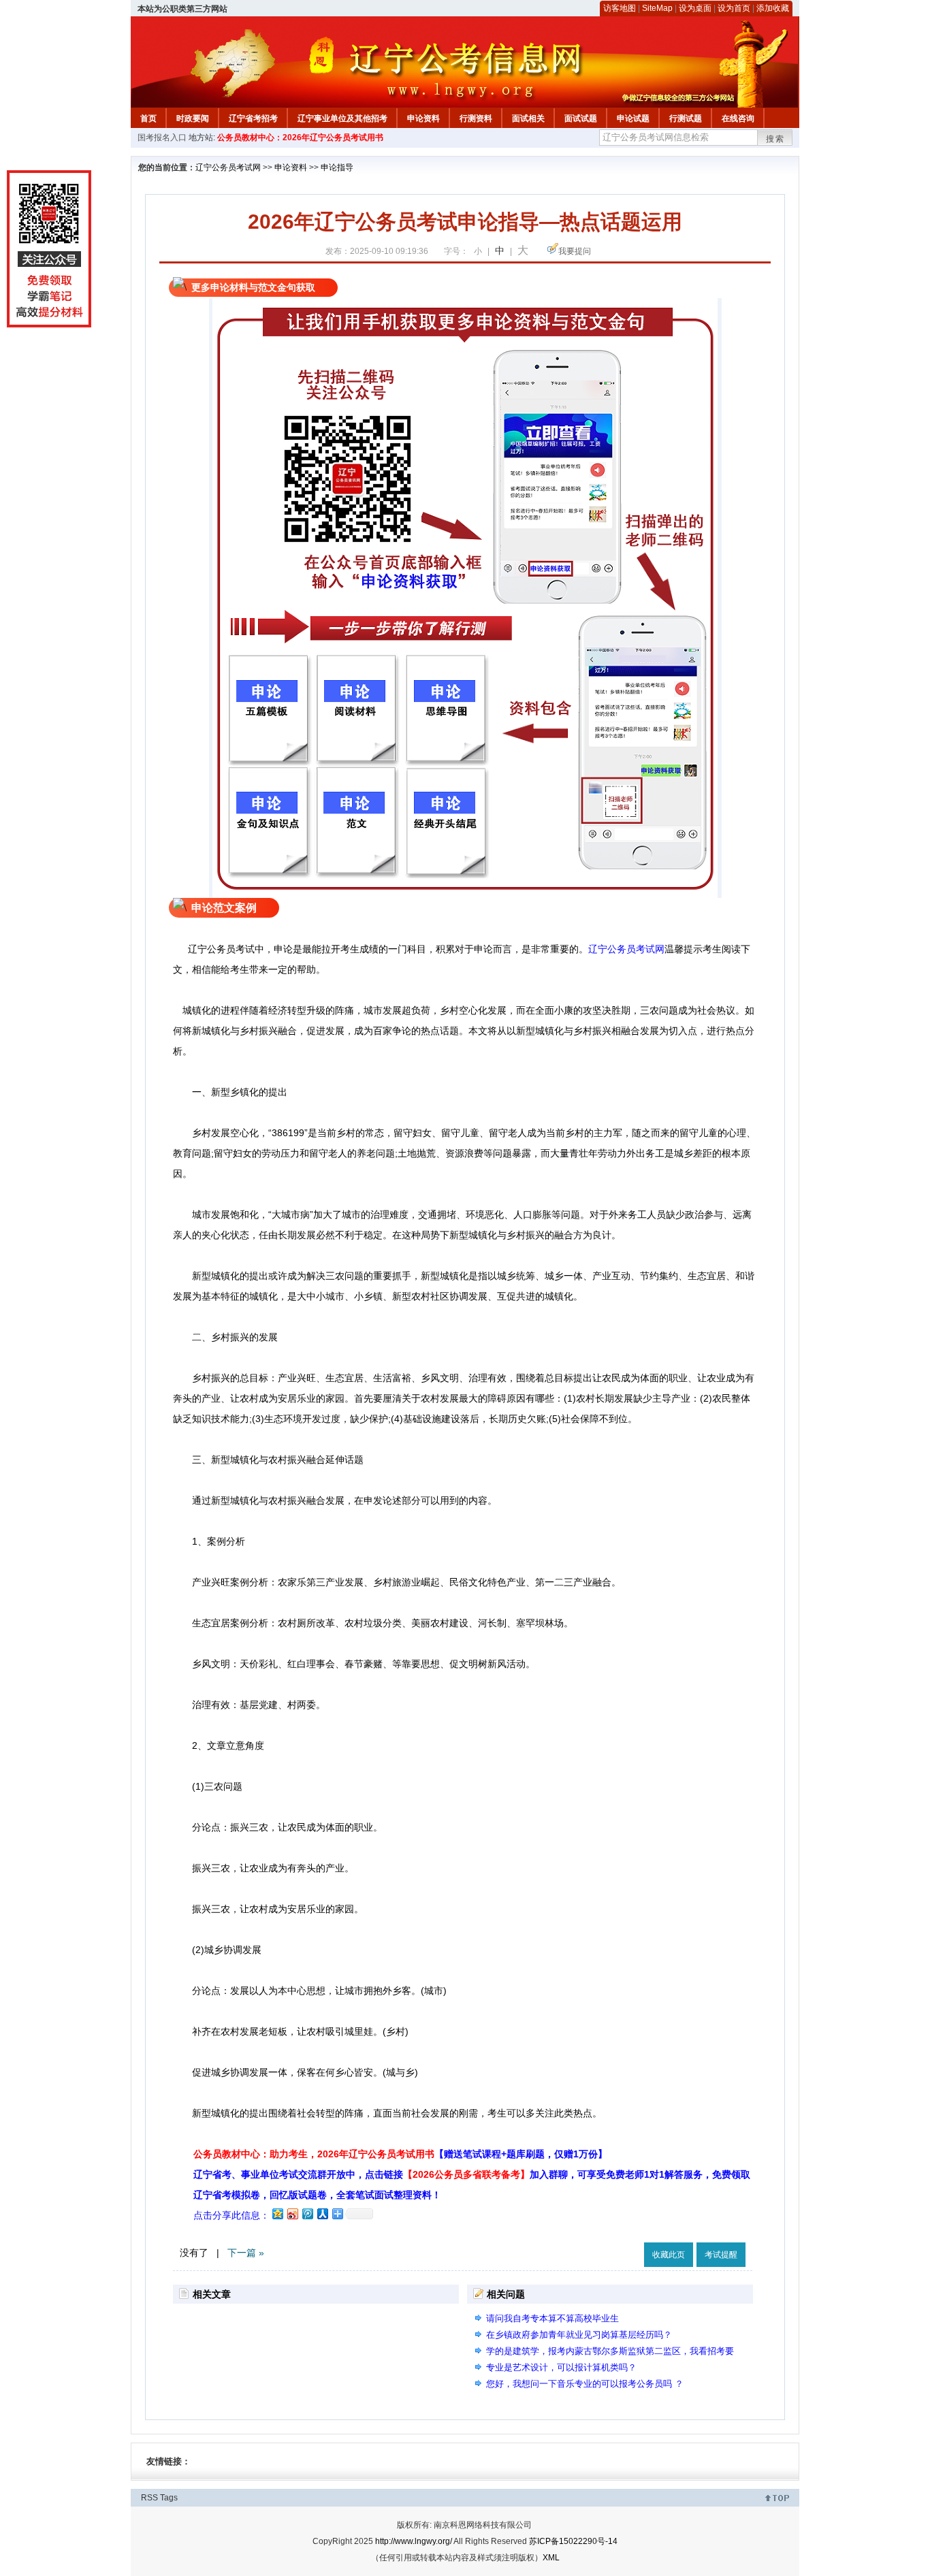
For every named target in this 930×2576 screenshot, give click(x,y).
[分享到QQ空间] (277, 2213)
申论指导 (337, 167)
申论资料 (423, 118)
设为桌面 (695, 8)
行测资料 (476, 118)
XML (551, 2558)
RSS (149, 2498)
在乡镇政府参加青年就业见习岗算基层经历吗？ (579, 2335)
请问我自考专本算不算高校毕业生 (552, 2318)
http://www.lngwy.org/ (414, 2541)
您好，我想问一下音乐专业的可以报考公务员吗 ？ (585, 2384)
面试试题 (581, 118)
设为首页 (734, 8)
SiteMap (657, 8)
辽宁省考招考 (253, 118)
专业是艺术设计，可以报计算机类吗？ (561, 2367)
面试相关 (528, 118)
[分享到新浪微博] (292, 2213)
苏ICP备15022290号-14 (573, 2541)
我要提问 (575, 251)
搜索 (775, 139)
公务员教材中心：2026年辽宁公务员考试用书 (300, 138)
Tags (169, 2498)
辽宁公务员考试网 (228, 167)
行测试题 (686, 118)
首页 (148, 118)
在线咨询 (738, 118)
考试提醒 (721, 2255)
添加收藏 (773, 8)
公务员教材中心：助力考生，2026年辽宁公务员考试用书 (400, 2154)
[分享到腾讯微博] (307, 2213)
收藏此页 (669, 2255)
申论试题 (633, 118)
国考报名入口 (162, 138)
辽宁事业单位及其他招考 (342, 118)
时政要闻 (193, 118)
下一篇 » (246, 2253)
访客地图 (620, 8)
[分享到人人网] (322, 2213)
